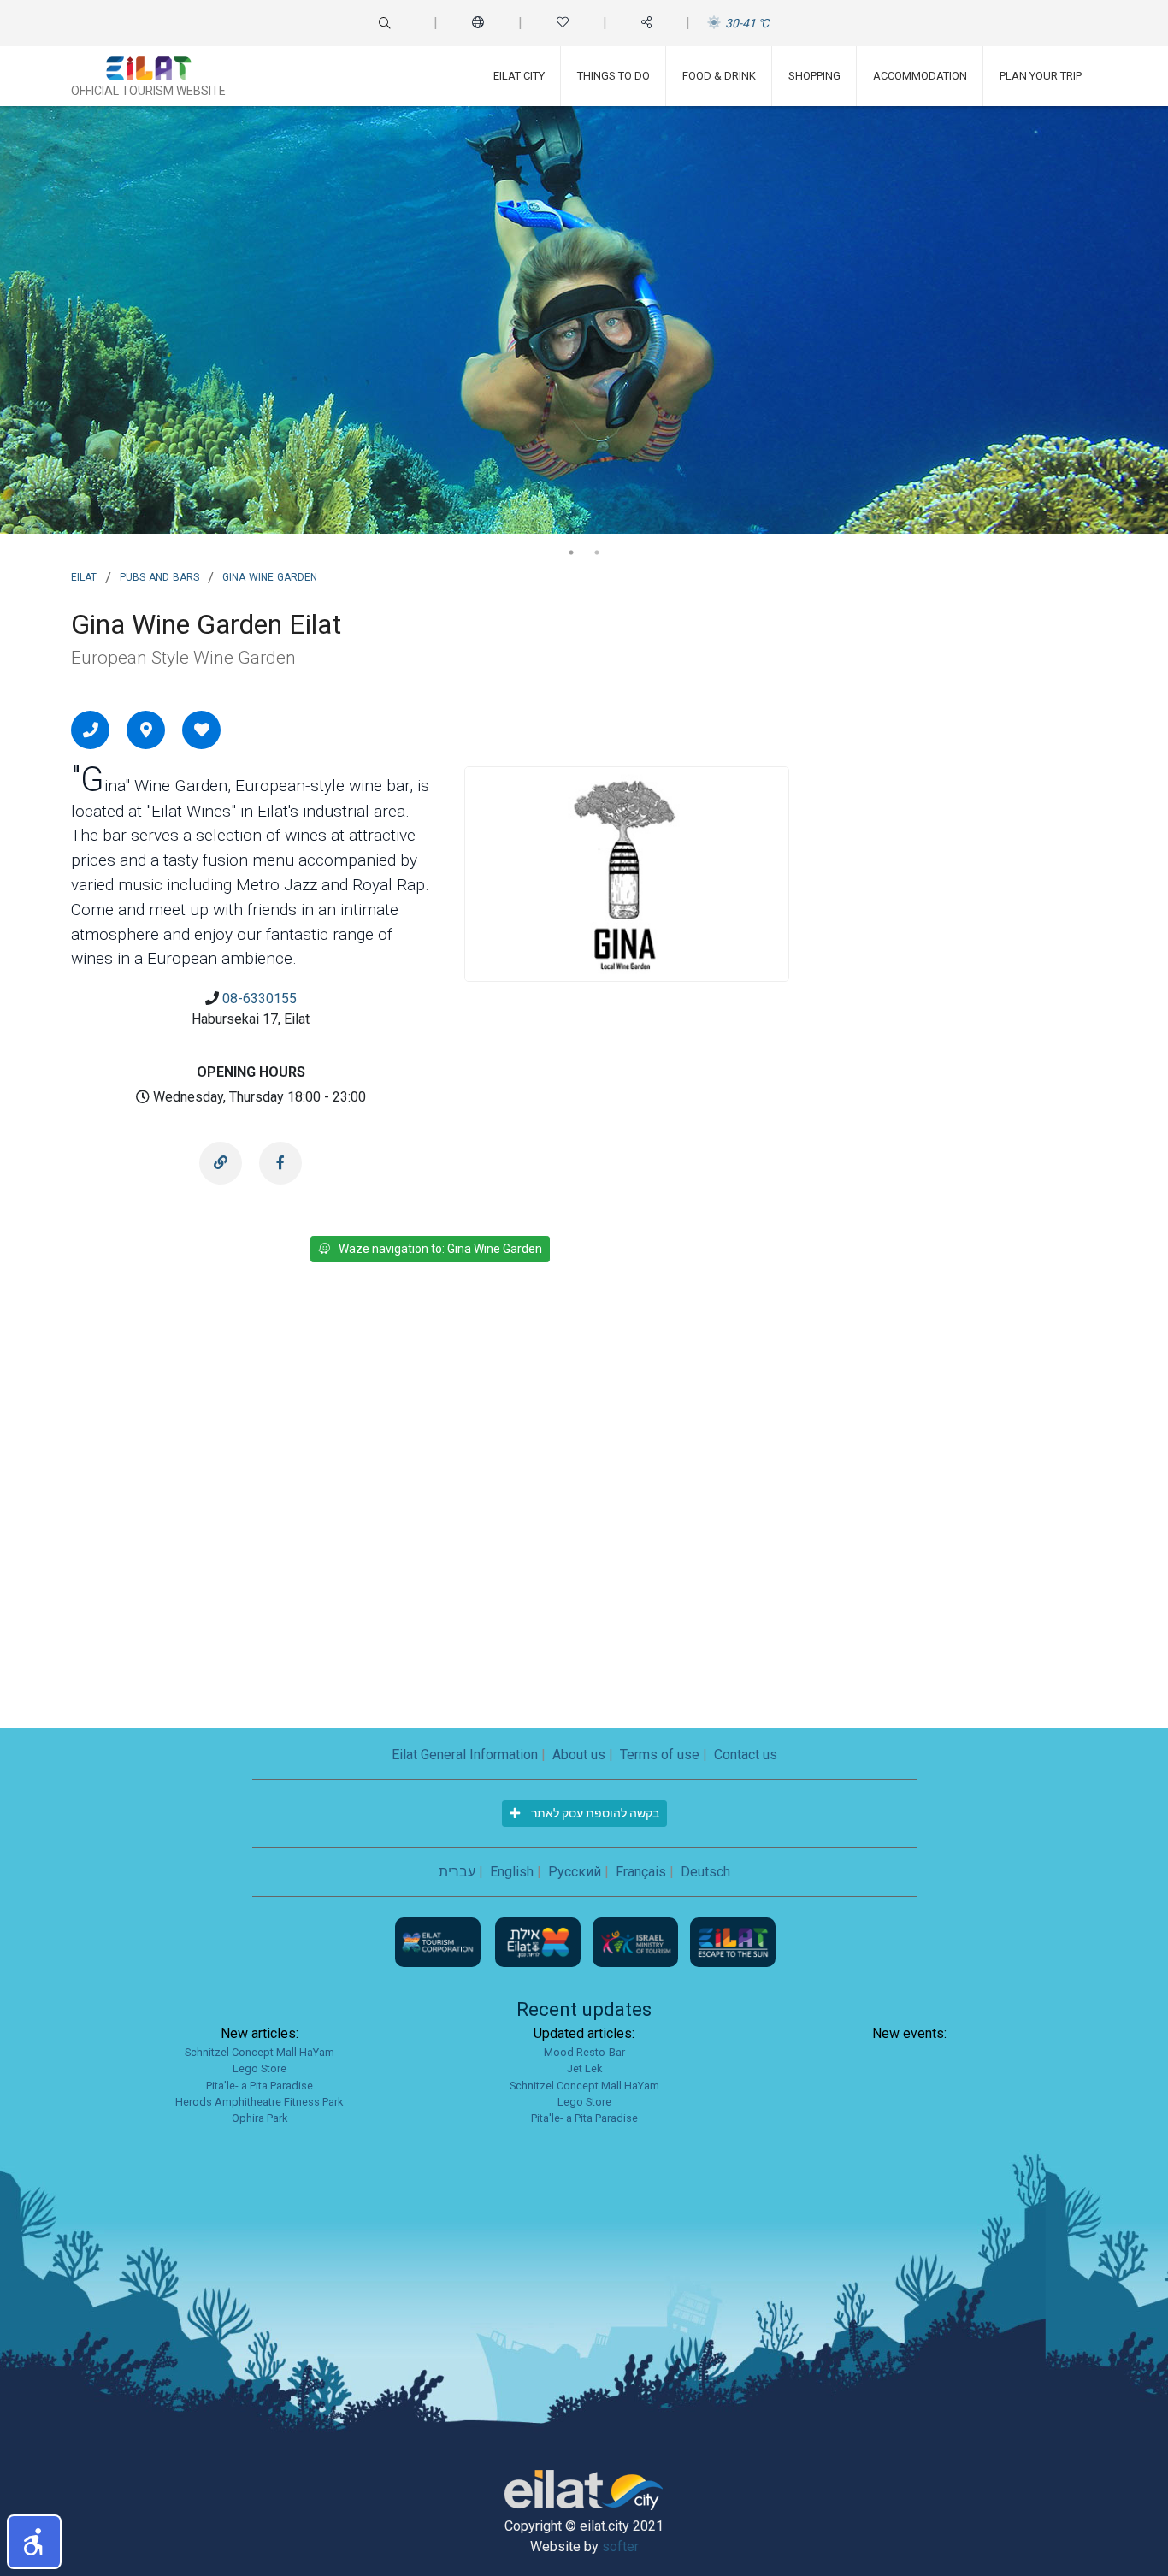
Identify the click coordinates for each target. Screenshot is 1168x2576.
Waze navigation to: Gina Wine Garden (440, 1249)
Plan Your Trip (1041, 76)
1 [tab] (571, 552)
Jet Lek (584, 2068)
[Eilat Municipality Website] (540, 1942)
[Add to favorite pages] (202, 730)
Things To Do (613, 76)
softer (620, 2546)
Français (641, 1872)
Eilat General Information (465, 1755)
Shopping (814, 76)
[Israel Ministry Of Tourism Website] (637, 1942)
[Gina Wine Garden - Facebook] (280, 1163)
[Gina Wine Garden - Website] (221, 1163)
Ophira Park (260, 2118)
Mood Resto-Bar (584, 2052)
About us (579, 1755)
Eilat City (519, 76)
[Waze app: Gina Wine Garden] (146, 730)
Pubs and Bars (159, 576)
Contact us (746, 1755)
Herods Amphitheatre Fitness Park (259, 2102)
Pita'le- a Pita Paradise (260, 2086)
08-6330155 (260, 998)
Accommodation (920, 76)
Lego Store (260, 2068)
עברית (457, 1872)
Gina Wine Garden (270, 576)
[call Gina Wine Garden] (91, 730)
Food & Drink (719, 76)
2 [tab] (597, 552)
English (512, 1872)
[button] (34, 2542)
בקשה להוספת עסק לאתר (594, 1813)
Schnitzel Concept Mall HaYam (260, 2052)
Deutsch (705, 1872)
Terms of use (660, 1755)
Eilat (84, 576)
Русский (575, 1872)
